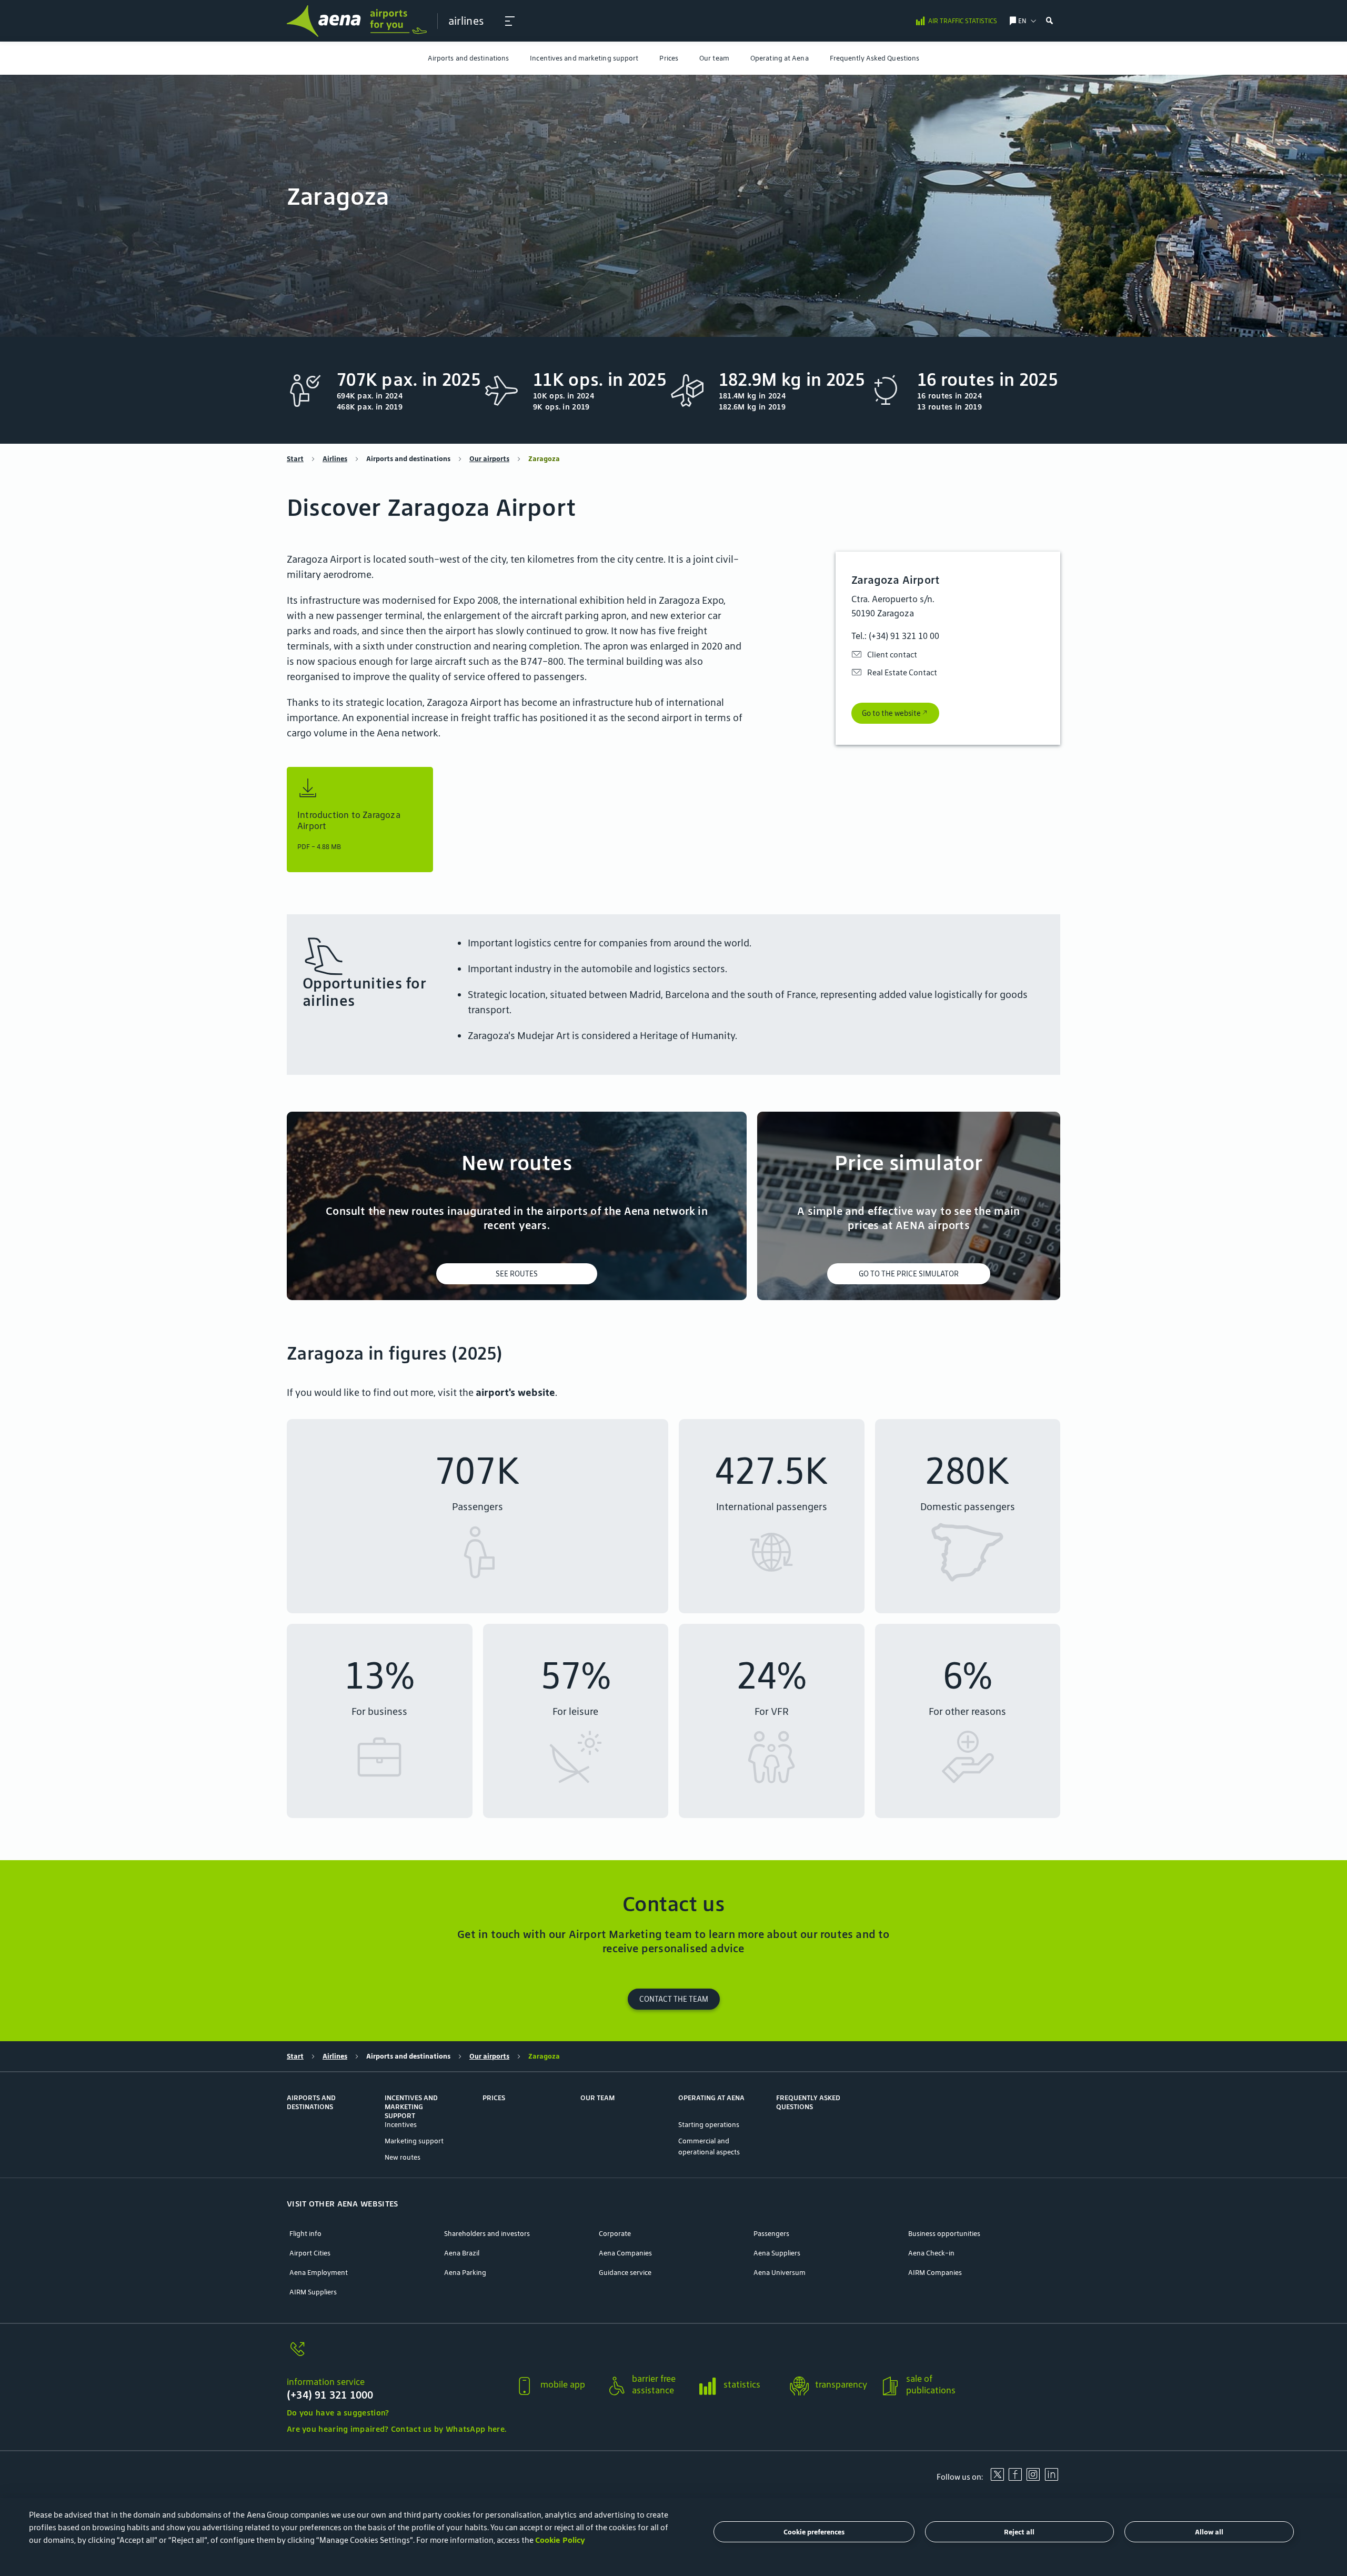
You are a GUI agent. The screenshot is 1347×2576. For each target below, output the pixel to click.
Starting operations (709, 2125)
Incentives (401, 2125)
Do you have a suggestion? (338, 2413)
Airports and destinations (469, 58)
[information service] (396, 2355)
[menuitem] (469, 58)
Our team (714, 58)
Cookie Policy (560, 2540)
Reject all (1019, 2532)
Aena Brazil (462, 2253)
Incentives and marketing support (584, 58)
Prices (669, 58)
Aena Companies (625, 2253)
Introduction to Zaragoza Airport (349, 821)
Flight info (305, 2234)
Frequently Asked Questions (875, 58)
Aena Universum (780, 2273)
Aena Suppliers (777, 2253)
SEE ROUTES (517, 1274)
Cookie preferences (814, 2532)
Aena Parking (465, 2273)
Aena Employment (319, 2273)
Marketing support (414, 2141)
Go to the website (891, 713)
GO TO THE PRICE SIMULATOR (909, 1274)
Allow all (1209, 2532)
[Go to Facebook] (1015, 2478)
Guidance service (625, 2273)
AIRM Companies (935, 2273)
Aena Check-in (931, 2253)
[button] (510, 21)
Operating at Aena (780, 58)
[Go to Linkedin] (1051, 2478)
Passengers (771, 2234)
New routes (403, 2157)
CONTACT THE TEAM (674, 1999)
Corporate (615, 2234)
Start (295, 459)
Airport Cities (310, 2253)
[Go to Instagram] (1033, 2478)
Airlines (335, 459)
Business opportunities (944, 2234)
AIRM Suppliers (313, 2292)
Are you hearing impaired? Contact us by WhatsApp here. (396, 2429)
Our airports (489, 459)
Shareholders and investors (487, 2234)
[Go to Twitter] (997, 2478)
